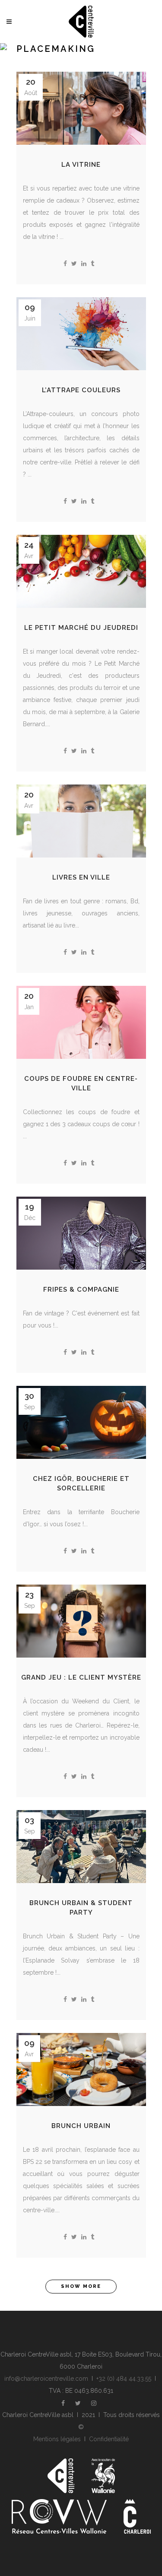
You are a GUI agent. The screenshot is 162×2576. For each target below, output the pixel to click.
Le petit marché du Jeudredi (81, 628)
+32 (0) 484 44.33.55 (124, 2379)
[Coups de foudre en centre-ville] (81, 1022)
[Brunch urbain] (81, 2069)
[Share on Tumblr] (92, 264)
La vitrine (81, 165)
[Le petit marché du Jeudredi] (81, 571)
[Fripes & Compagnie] (81, 1233)
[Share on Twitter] (74, 264)
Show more (81, 2286)
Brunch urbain (81, 2126)
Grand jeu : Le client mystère (81, 1677)
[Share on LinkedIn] (84, 264)
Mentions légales (57, 2439)
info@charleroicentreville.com (46, 2379)
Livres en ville (81, 877)
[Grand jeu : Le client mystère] (81, 1621)
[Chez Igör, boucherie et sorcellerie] (81, 1422)
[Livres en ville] (81, 821)
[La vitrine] (81, 108)
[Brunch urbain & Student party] (81, 1847)
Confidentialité (109, 2439)
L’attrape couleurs (81, 390)
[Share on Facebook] (65, 264)
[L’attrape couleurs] (81, 334)
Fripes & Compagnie (81, 1290)
